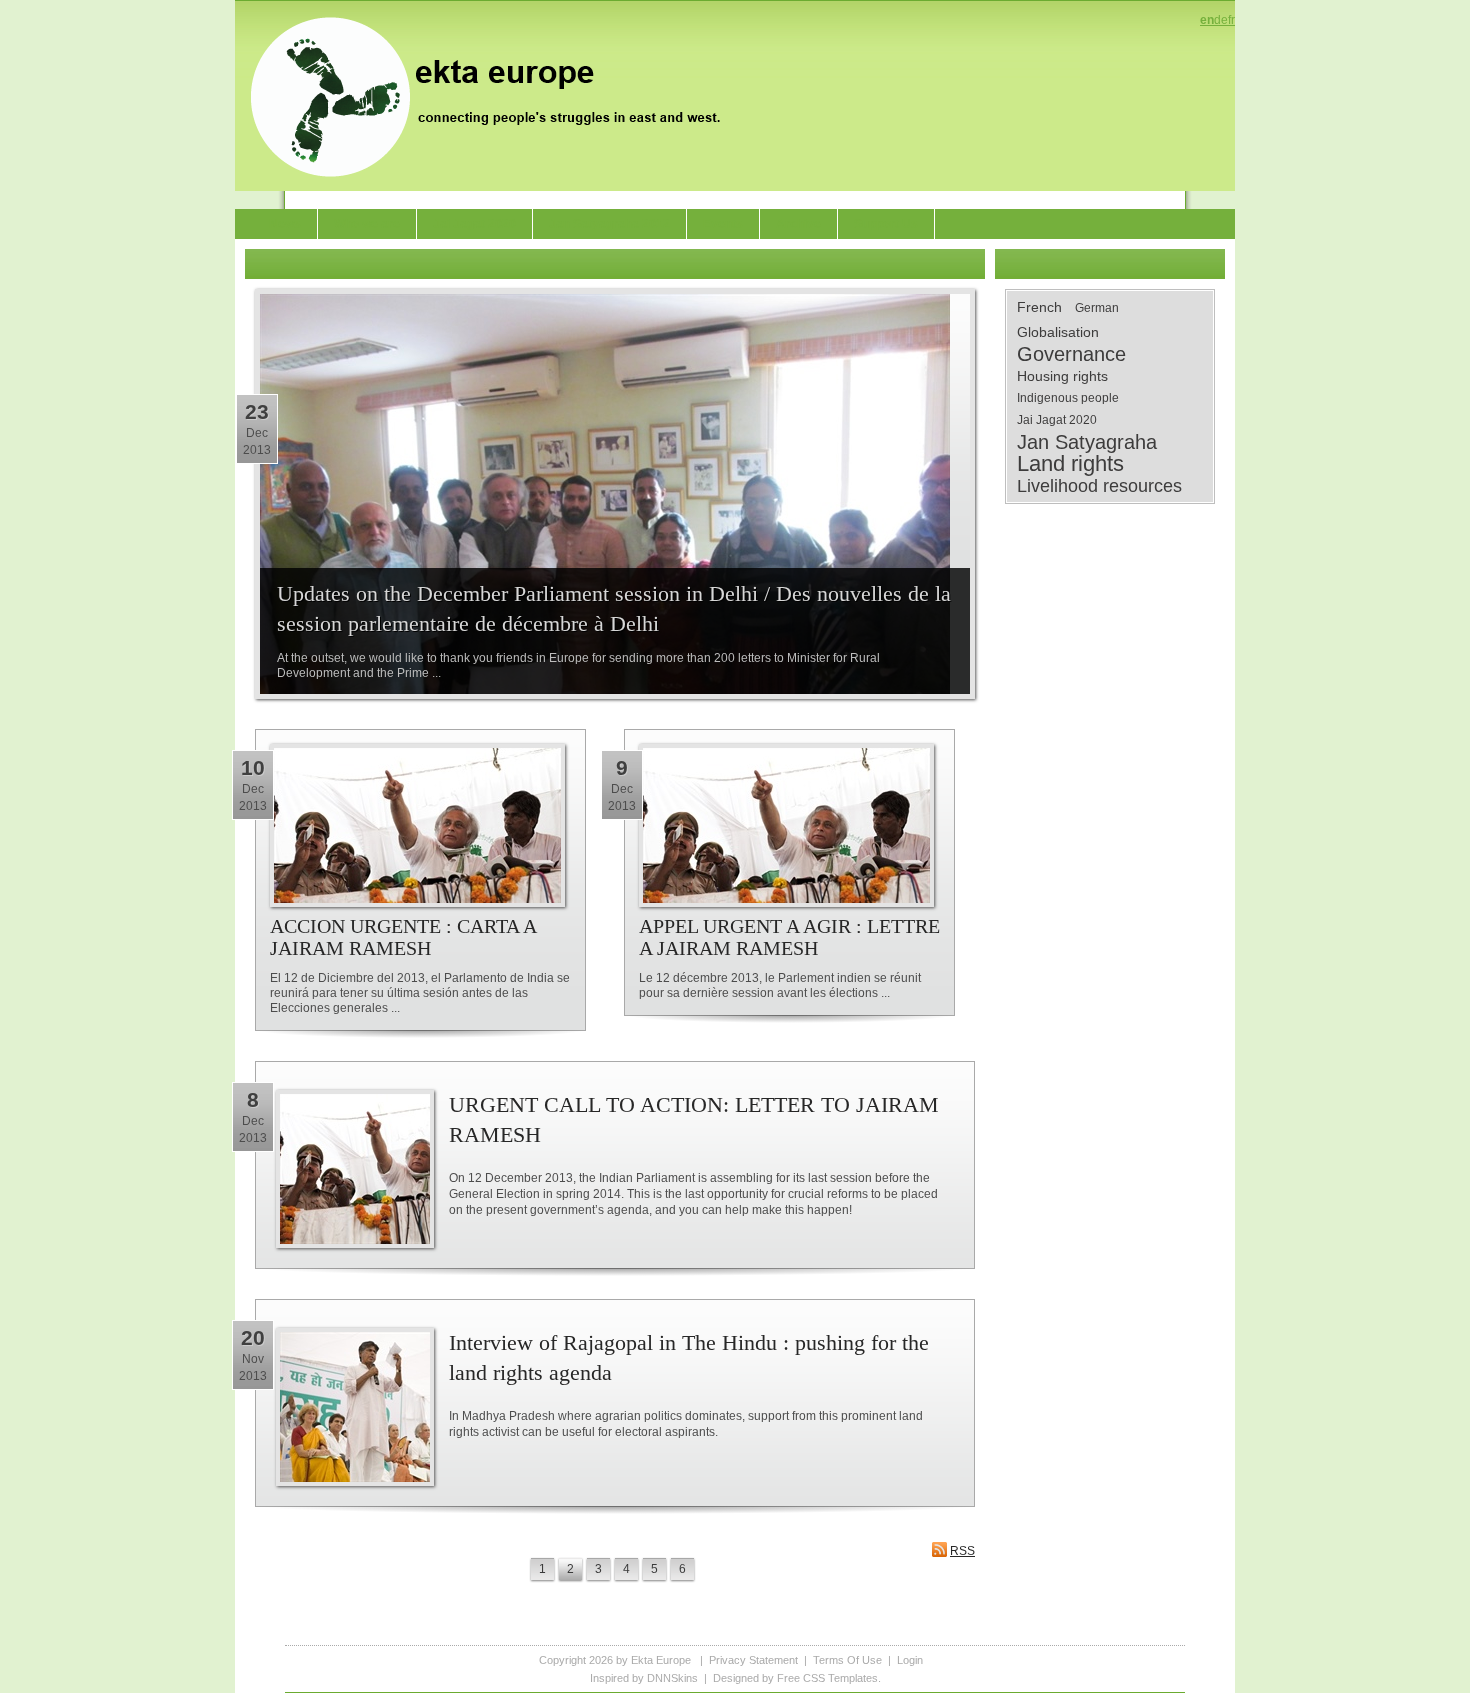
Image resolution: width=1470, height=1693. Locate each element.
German (1097, 308)
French (1039, 307)
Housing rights (1062, 376)
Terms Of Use (847, 1660)
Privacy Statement (753, 1660)
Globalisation (1058, 332)
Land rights (1070, 464)
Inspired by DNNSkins (644, 1678)
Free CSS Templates (827, 1678)
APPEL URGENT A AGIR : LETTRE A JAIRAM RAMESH (789, 937)
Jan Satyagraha (1087, 442)
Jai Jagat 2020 (1057, 420)
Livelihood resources (1099, 486)
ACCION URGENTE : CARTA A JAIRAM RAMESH (403, 937)
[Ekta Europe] (495, 95)
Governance (1071, 354)
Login (910, 1660)
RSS (962, 1551)
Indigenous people (1068, 398)
